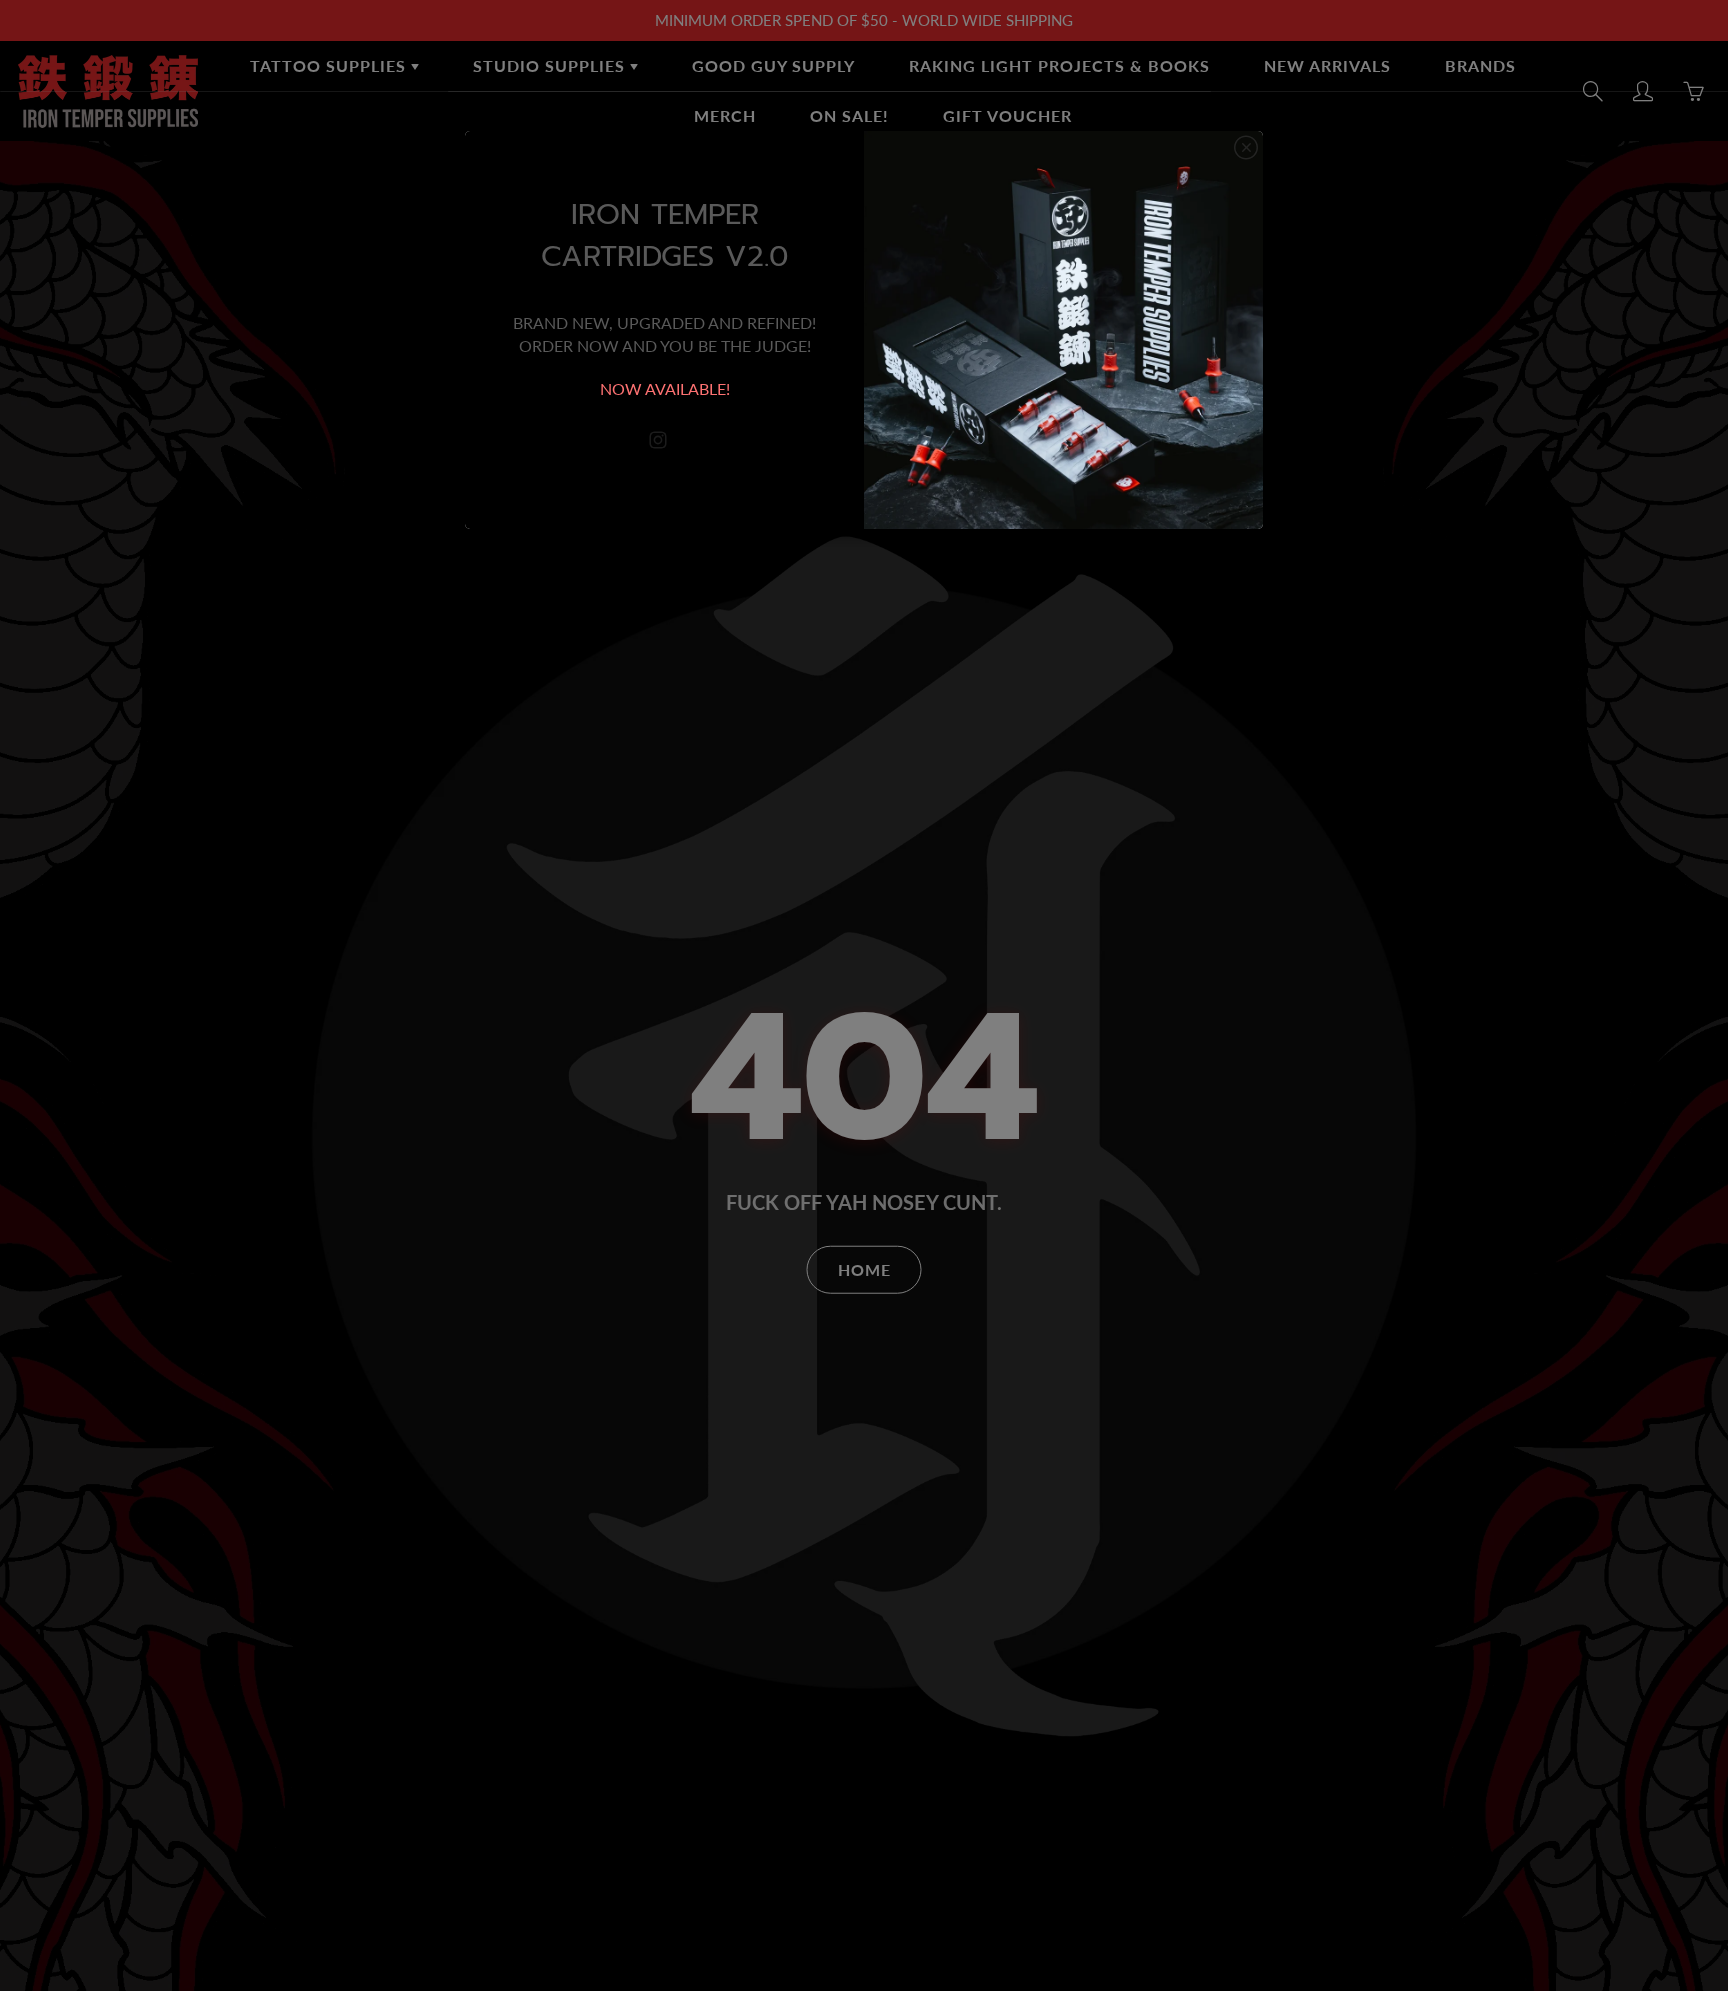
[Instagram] (657, 440)
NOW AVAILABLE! (665, 388)
